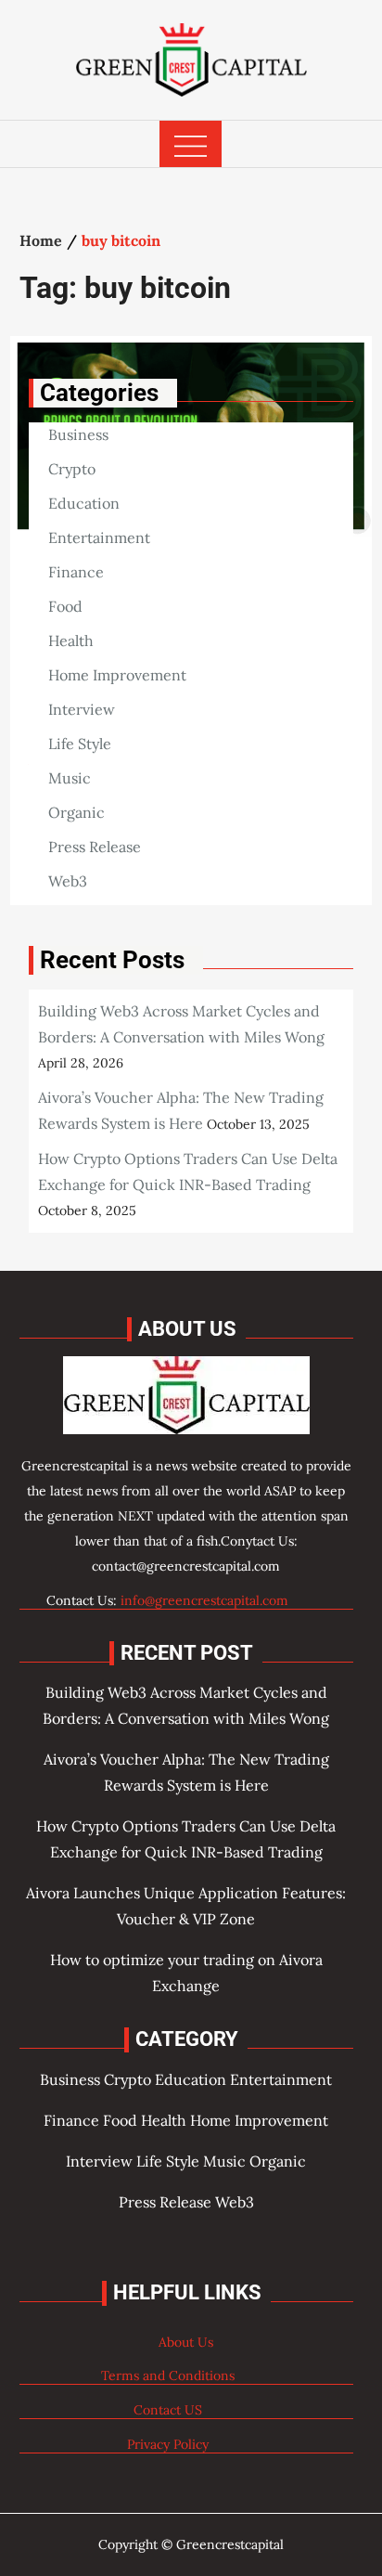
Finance (76, 572)
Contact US (168, 2410)
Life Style (80, 744)
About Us (186, 2342)
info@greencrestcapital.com (204, 1600)
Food (65, 606)
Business (78, 434)
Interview (82, 709)
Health (71, 641)
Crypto (72, 469)
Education (84, 503)
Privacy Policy (168, 2444)
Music (70, 778)
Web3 (68, 881)
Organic (76, 812)
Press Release (95, 847)
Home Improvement (117, 675)
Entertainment (99, 537)
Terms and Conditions (168, 2375)
